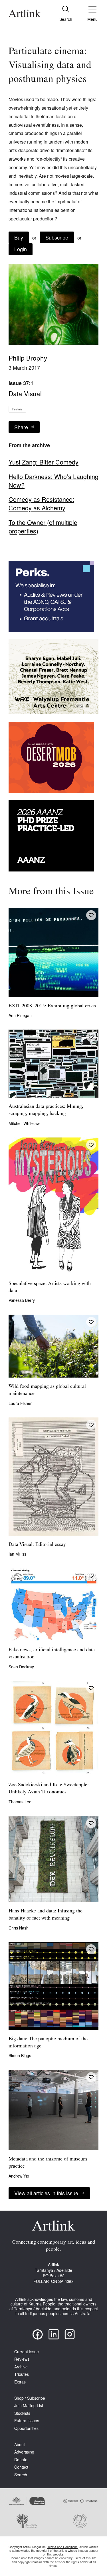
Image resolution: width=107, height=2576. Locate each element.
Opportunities (26, 2428)
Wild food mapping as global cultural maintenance (47, 1390)
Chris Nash (19, 1928)
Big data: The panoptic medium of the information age (48, 2043)
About (20, 2445)
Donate (21, 2460)
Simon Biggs (20, 2055)
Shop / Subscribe (30, 2398)
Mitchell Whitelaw (24, 1123)
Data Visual (25, 393)
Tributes (22, 2374)
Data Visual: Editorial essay (37, 1545)
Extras (20, 2382)
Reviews (22, 2359)
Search (21, 2475)
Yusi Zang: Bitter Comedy (44, 462)
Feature (17, 409)
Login (21, 249)
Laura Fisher (20, 1403)
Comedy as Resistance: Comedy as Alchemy (41, 504)
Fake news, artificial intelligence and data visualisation (52, 1654)
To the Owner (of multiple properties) (43, 527)
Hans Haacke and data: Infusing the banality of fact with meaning (46, 1915)
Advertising (24, 2452)
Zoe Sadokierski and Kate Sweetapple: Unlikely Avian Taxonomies (49, 1789)
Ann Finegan (20, 1015)
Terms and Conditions (62, 2547)
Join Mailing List (29, 2406)
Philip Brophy (28, 358)
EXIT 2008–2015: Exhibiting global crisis (52, 1006)
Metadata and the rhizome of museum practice (48, 2163)
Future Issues (27, 2421)
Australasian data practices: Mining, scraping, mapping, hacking (46, 1110)
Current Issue (27, 2352)
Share (21, 427)
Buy (19, 237)
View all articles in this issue (46, 2193)
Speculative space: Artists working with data (50, 1287)
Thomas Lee (20, 1802)
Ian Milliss (17, 1554)
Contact (21, 2467)
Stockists (22, 2413)
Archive (21, 2367)
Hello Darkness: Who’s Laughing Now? (53, 481)
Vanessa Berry (22, 1300)
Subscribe (57, 237)
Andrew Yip (19, 2176)
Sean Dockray (21, 1667)
